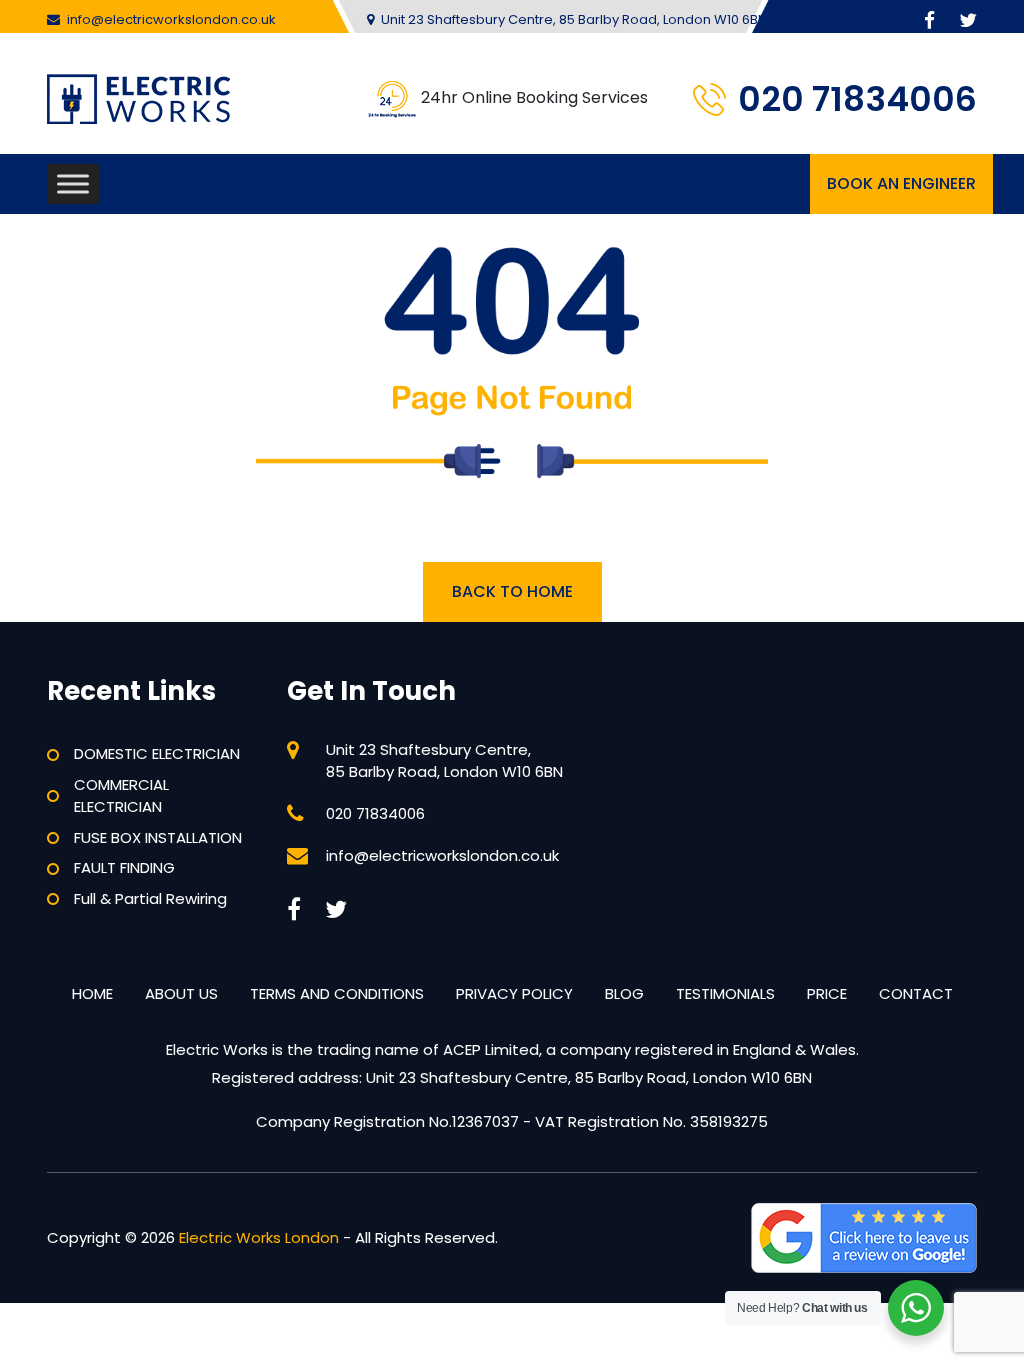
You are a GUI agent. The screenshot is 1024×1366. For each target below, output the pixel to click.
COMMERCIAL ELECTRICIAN (121, 796)
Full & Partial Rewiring (150, 898)
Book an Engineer (901, 183)
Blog (624, 993)
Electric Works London (259, 1237)
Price (827, 993)
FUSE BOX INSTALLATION (158, 837)
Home (92, 993)
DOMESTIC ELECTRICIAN (157, 753)
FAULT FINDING (124, 867)
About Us (181, 993)
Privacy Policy (514, 993)
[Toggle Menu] (73, 183)
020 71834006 (857, 99)
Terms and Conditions (337, 993)
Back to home (512, 591)
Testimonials (725, 993)
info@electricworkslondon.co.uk (171, 19)
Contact (916, 993)
